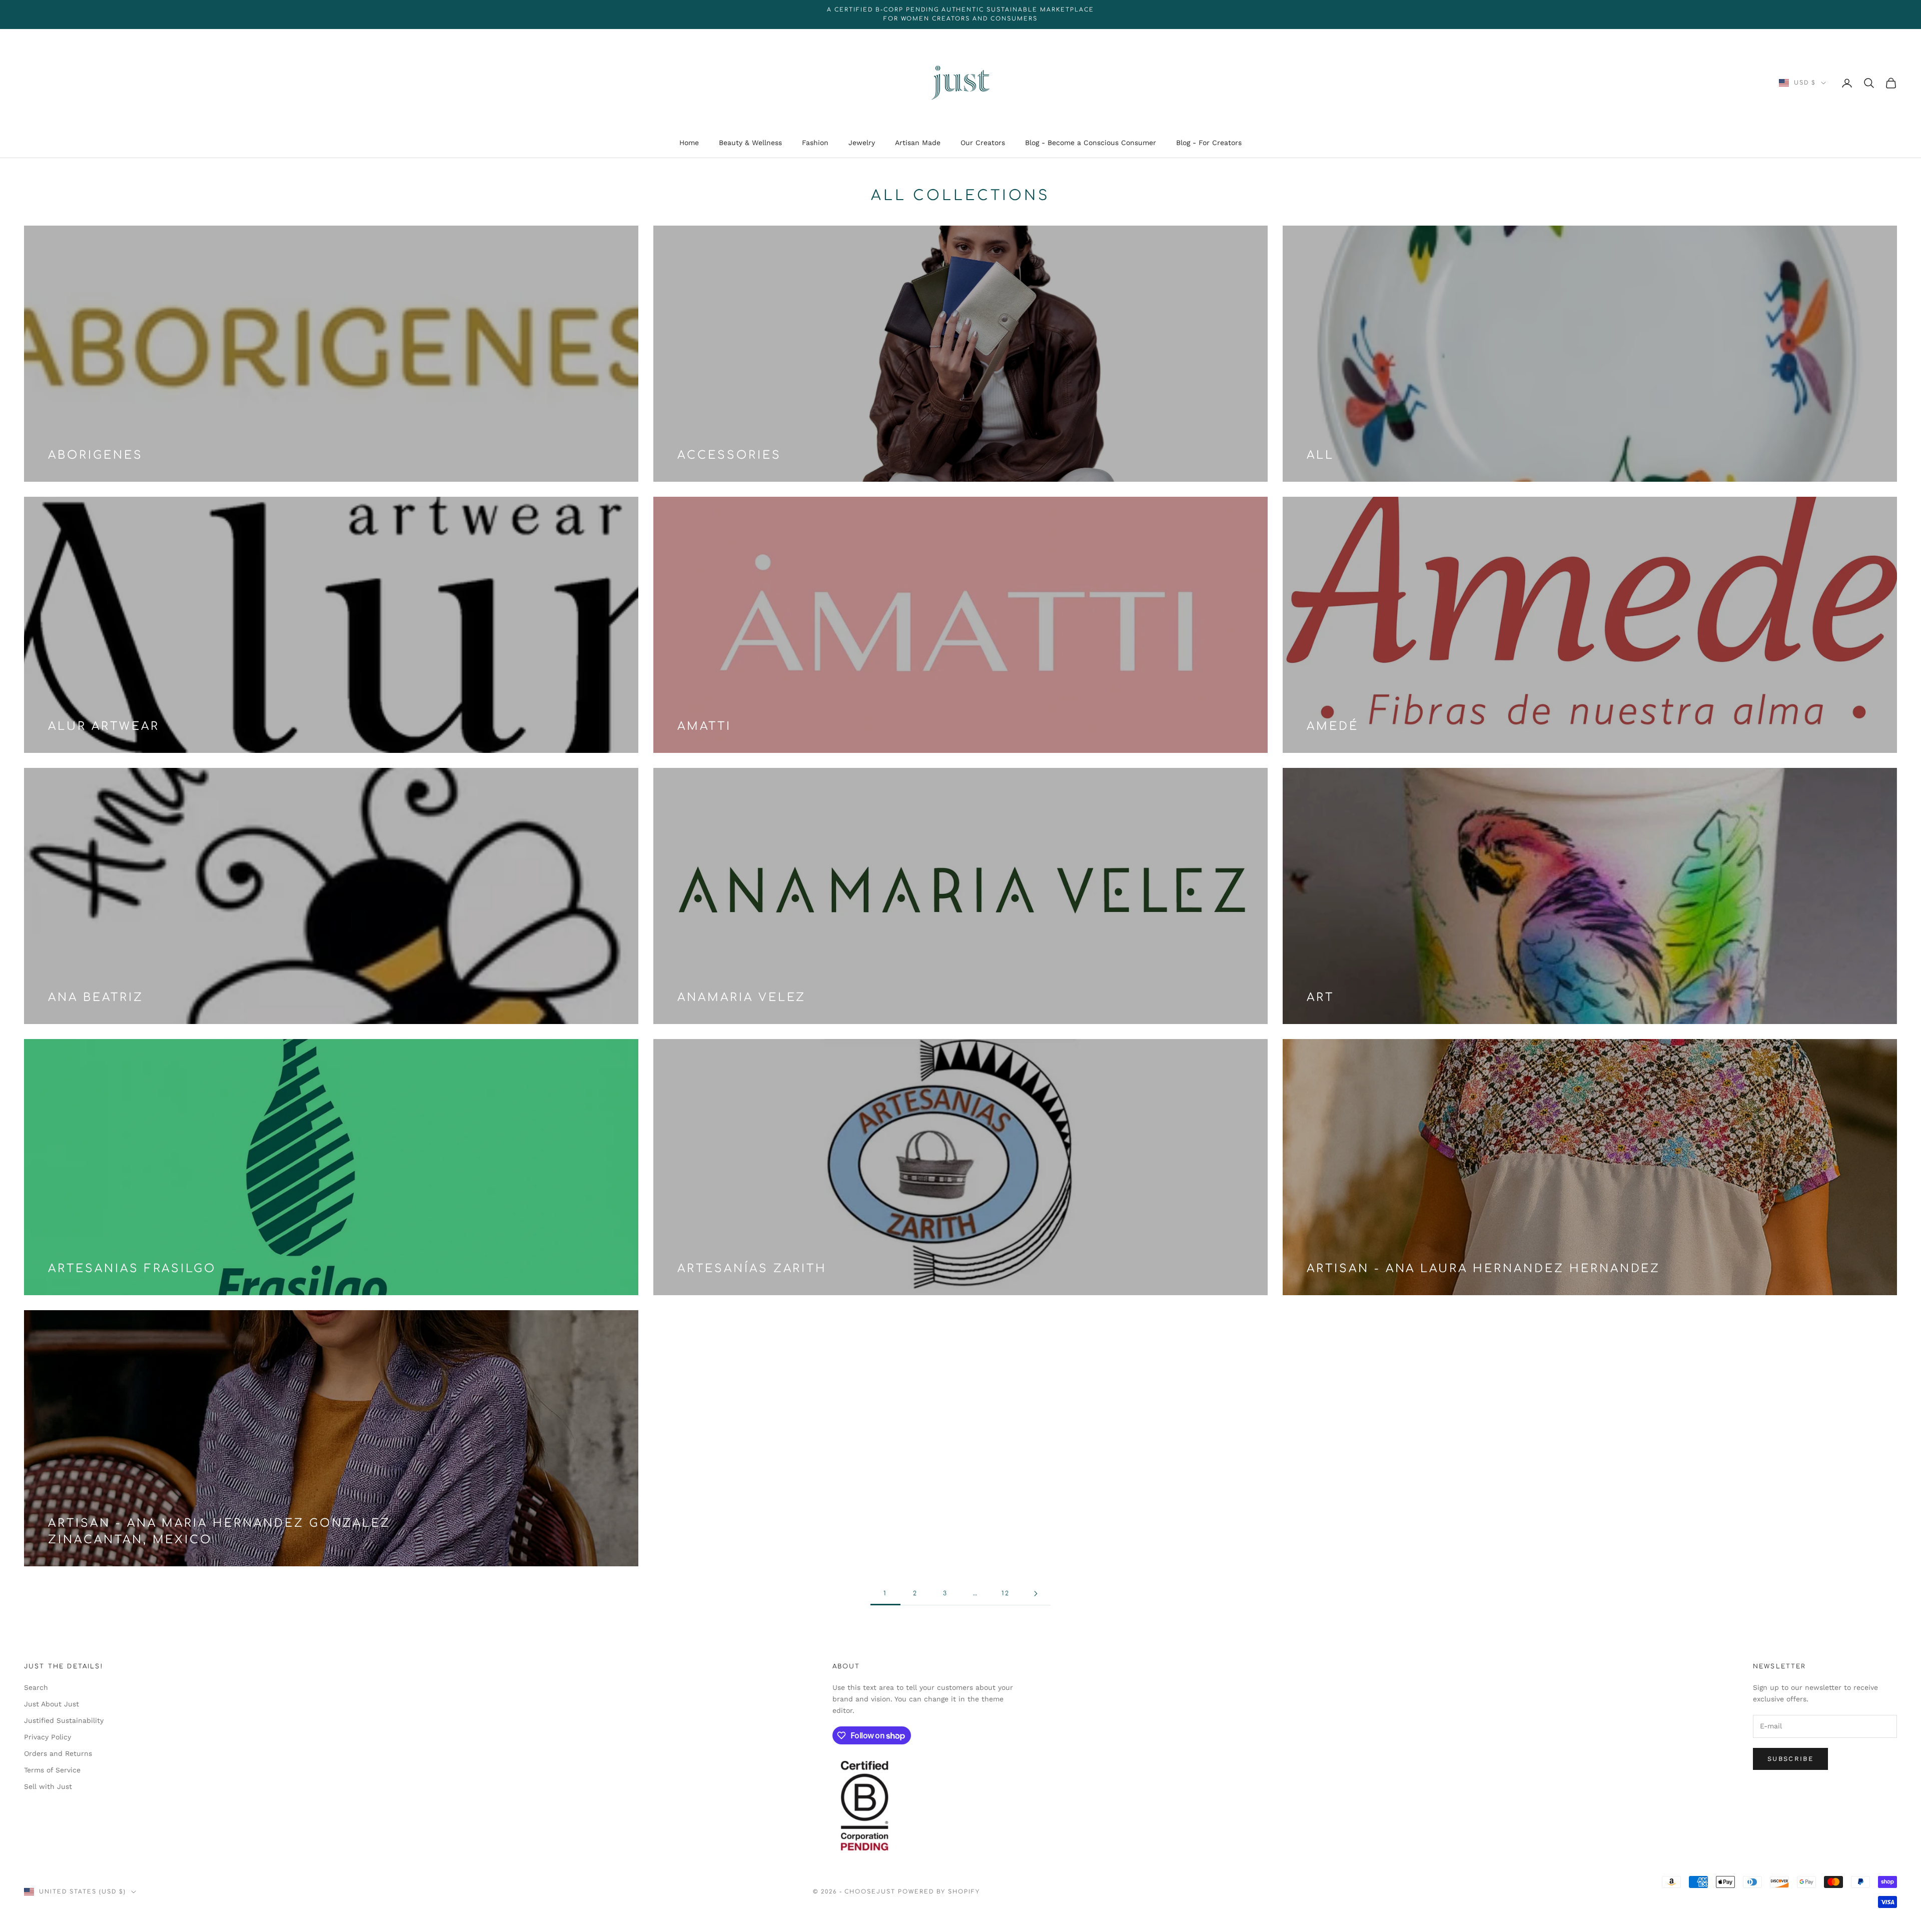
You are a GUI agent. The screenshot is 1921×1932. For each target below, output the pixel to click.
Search (36, 1687)
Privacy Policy (48, 1737)
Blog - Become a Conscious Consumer (1091, 143)
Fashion (815, 143)
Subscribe (1790, 1759)
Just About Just (52, 1704)
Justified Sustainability (64, 1720)
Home (689, 143)
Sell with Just (48, 1786)
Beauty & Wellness (750, 143)
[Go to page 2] (1036, 1594)
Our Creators (983, 143)
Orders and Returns (58, 1753)
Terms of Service (52, 1770)
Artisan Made (918, 143)
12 (1006, 1593)
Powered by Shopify (939, 1892)
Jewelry (862, 143)
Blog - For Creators (1209, 143)
